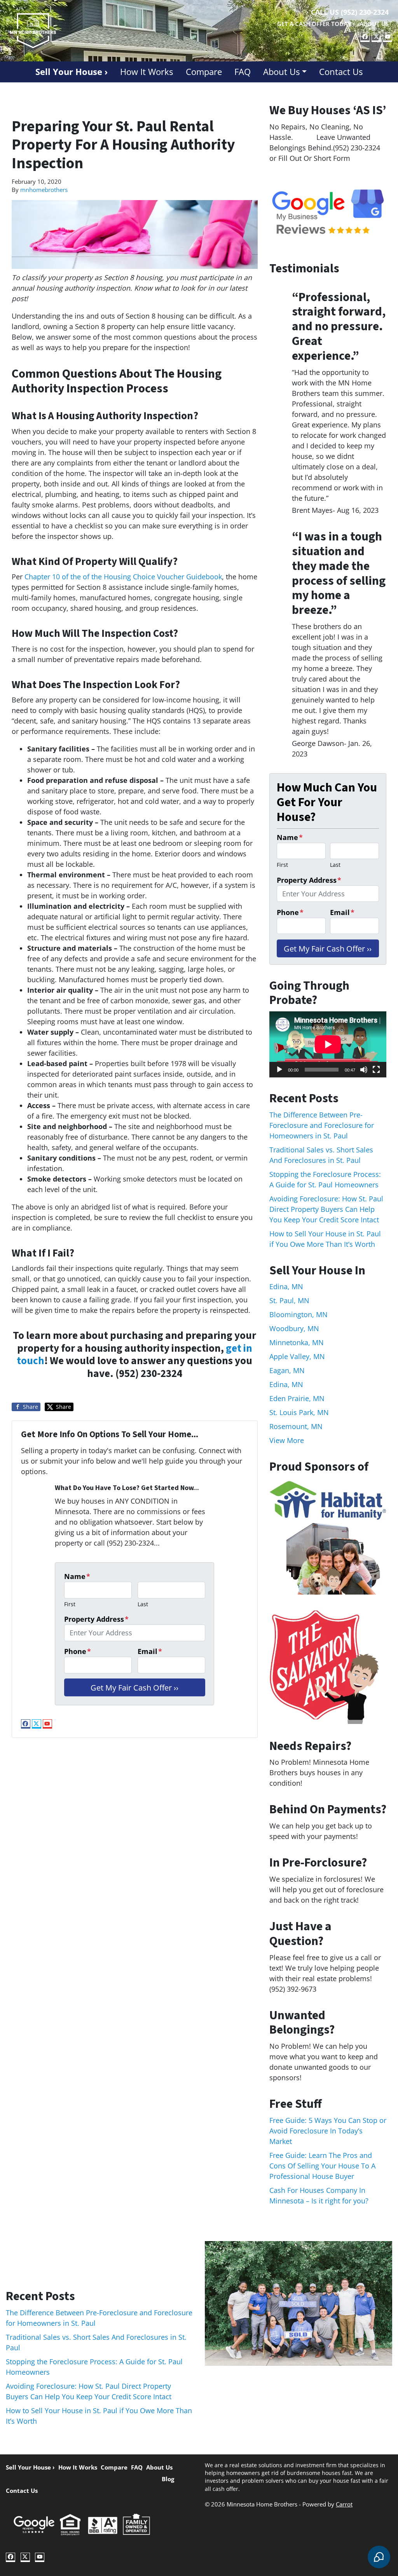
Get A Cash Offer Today (314, 24)
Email (150, 1651)
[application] (328, 1044)
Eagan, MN (287, 1370)
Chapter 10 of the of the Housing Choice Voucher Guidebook (123, 577)
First (70, 1604)
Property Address (96, 1619)
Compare (204, 72)
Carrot (344, 2504)
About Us (374, 24)
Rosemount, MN (296, 1426)
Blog (168, 2479)
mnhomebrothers (44, 190)
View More (287, 1440)
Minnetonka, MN (297, 1342)
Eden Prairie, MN (297, 1398)
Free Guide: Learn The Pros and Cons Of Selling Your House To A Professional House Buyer (322, 2166)
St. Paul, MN (289, 1300)
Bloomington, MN (298, 1314)
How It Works (147, 72)
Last (143, 1604)
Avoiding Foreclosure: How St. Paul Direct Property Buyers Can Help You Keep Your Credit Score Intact (326, 1209)
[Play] (279, 1070)
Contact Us (341, 72)
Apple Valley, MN (297, 1356)
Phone (78, 1651)
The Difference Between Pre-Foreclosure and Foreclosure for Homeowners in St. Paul (322, 1125)
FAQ (243, 72)
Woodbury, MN (294, 1328)
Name (77, 1576)
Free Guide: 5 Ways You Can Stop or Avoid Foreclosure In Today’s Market (328, 2131)
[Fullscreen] (376, 1070)
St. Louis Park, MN (299, 1412)
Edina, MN (286, 1286)
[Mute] (364, 1070)
